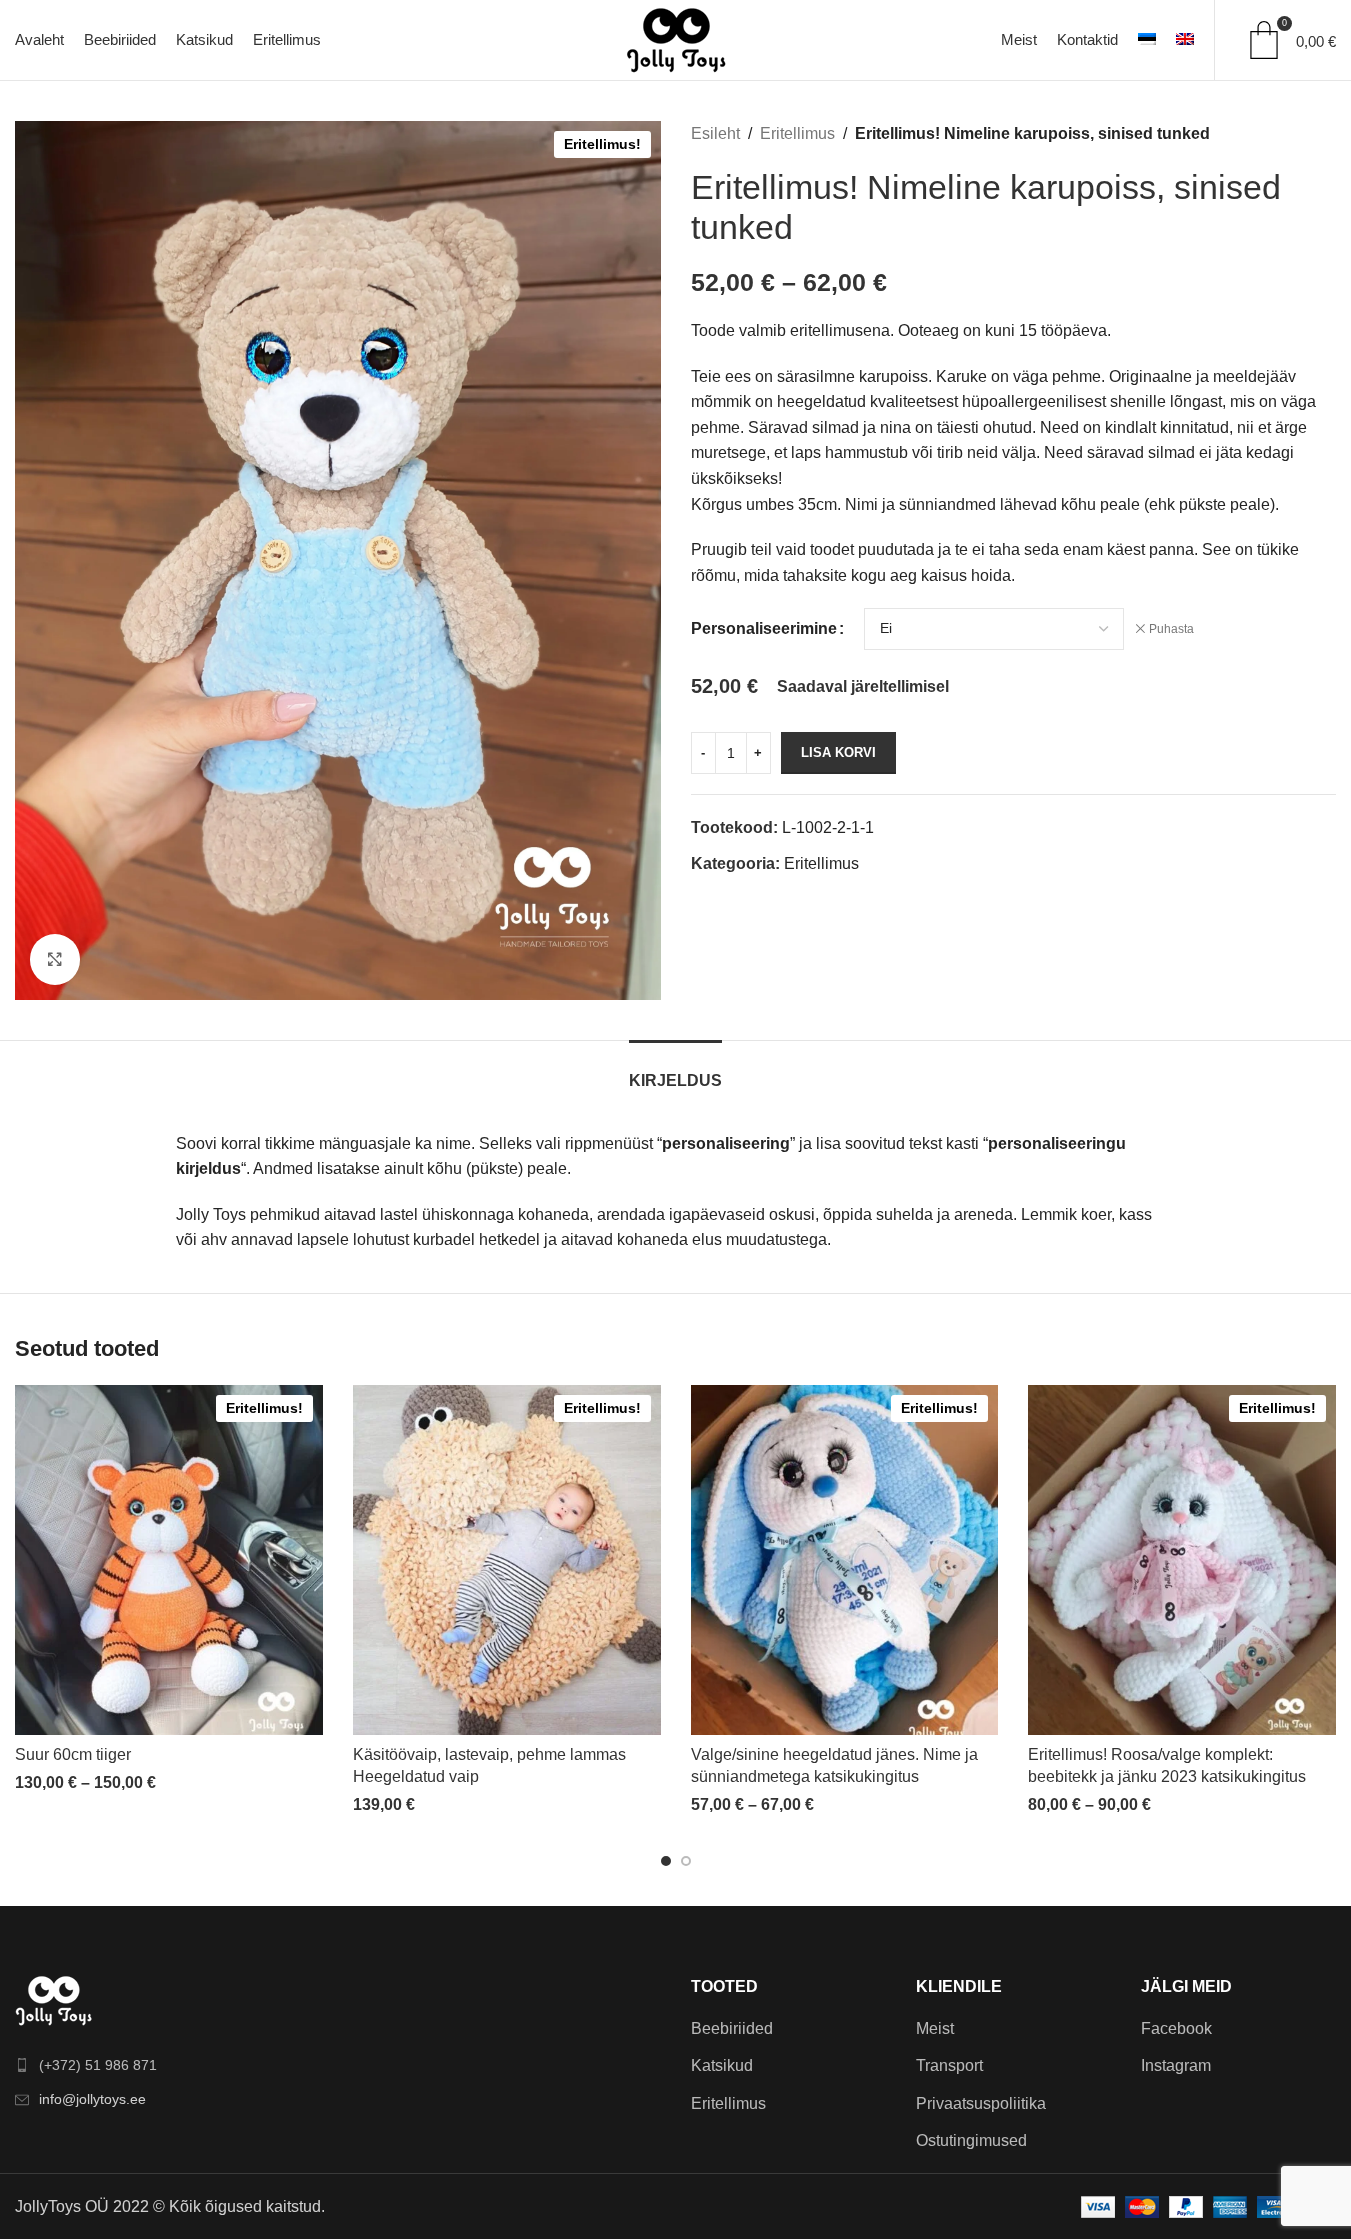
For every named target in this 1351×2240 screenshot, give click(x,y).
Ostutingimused (971, 2140)
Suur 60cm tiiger (73, 1754)
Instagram (1176, 2065)
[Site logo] (676, 38)
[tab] (675, 1070)
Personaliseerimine (764, 628)
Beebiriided (732, 2028)
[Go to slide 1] (666, 1861)
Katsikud (722, 2065)
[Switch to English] (1185, 40)
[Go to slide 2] (686, 1861)
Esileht (715, 133)
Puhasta (1171, 629)
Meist (935, 2028)
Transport (949, 2065)
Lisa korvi (838, 752)
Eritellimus (797, 133)
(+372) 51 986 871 (98, 2065)
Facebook (1176, 2028)
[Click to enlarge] (55, 959)
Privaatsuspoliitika (981, 2103)
